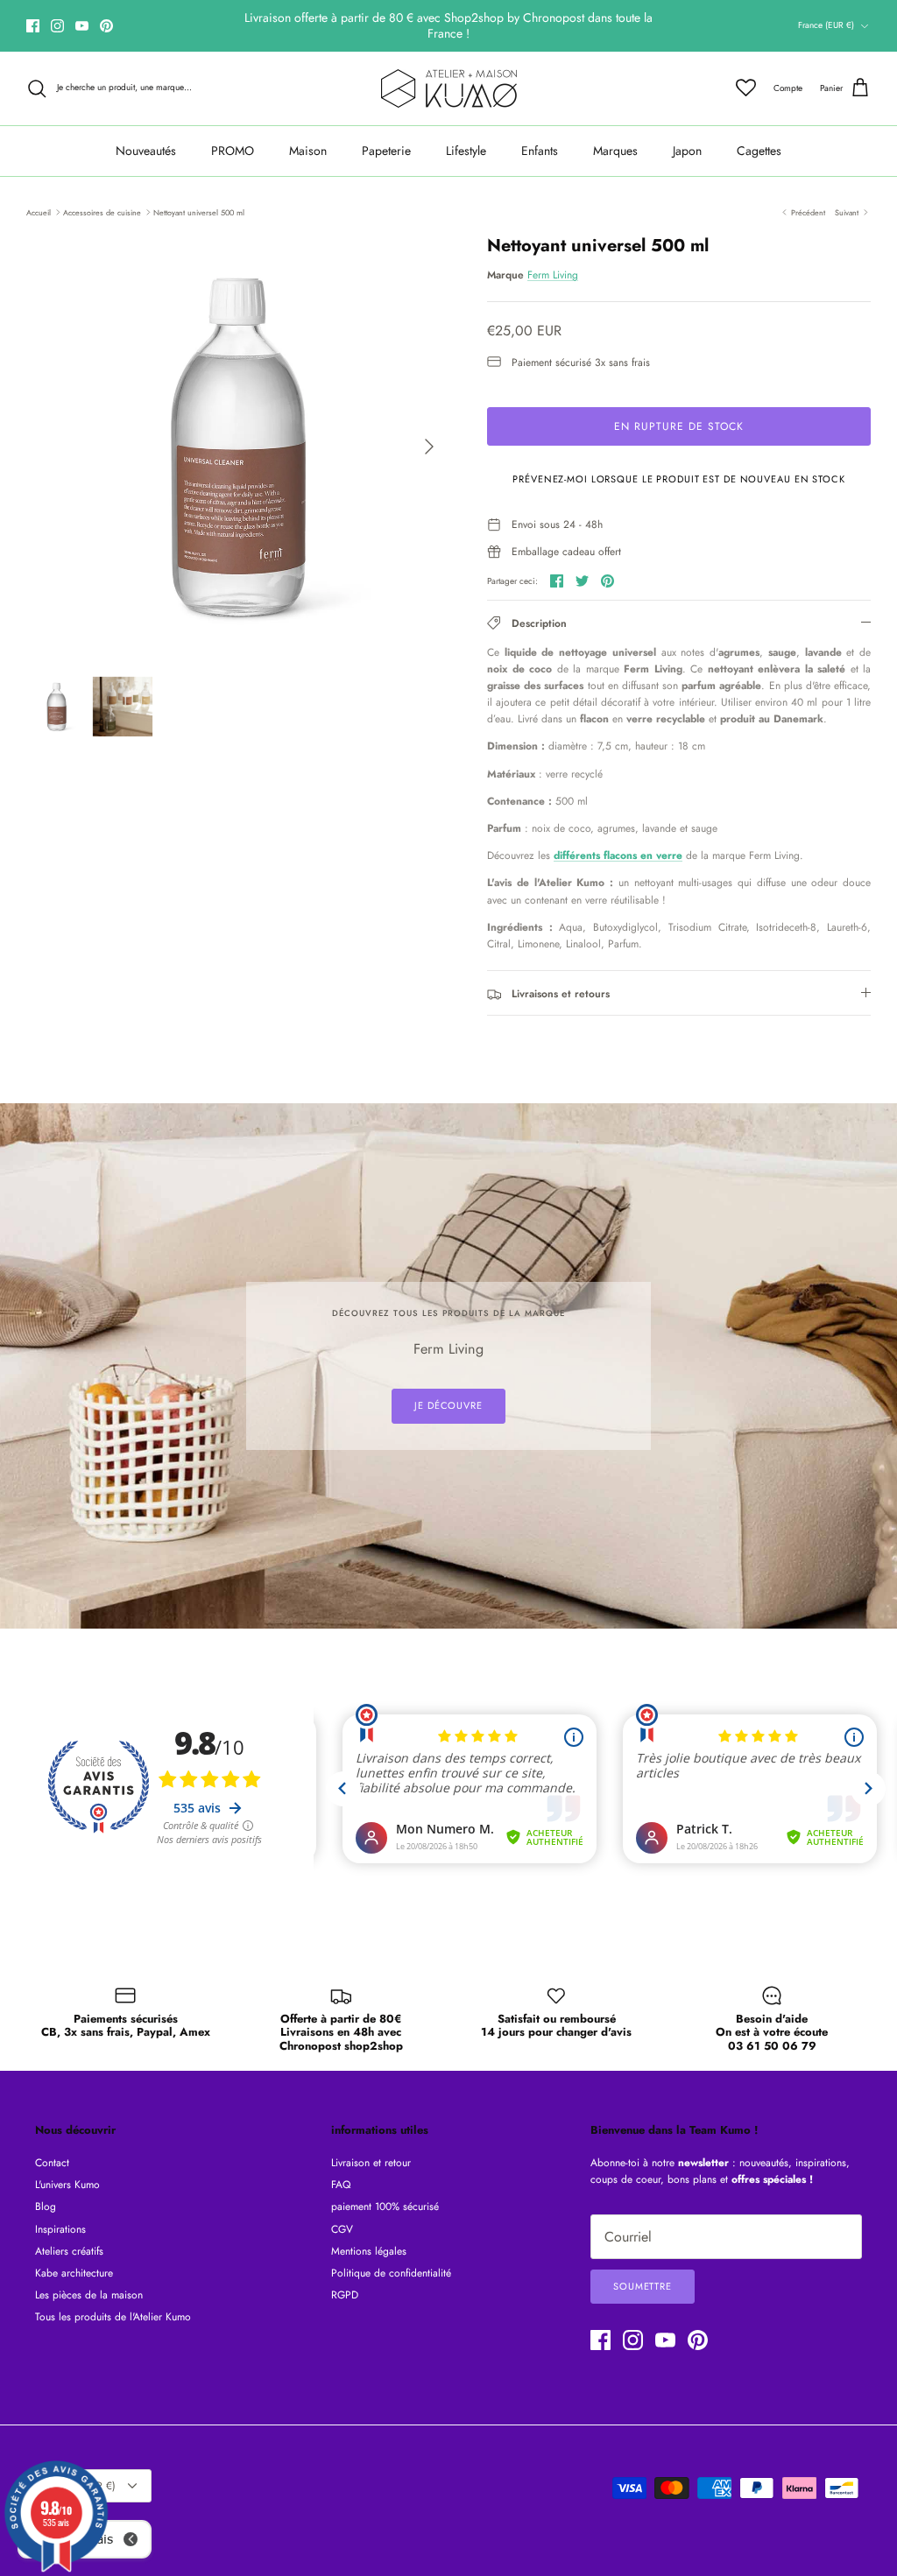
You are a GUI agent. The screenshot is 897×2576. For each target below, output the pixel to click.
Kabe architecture (74, 2273)
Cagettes (759, 151)
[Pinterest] (106, 26)
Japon (687, 151)
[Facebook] (33, 26)
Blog (46, 2206)
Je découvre (448, 1405)
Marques (615, 151)
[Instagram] (57, 26)
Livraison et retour (371, 2163)
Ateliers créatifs (69, 2251)
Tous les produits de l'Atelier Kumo (113, 2317)
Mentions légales (369, 2251)
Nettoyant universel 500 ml (199, 211)
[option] (237, 447)
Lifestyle (466, 151)
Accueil (39, 211)
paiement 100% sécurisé (385, 2206)
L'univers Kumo (67, 2185)
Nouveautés (146, 151)
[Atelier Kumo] (449, 88)
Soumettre (643, 2286)
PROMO (233, 151)
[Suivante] (429, 447)
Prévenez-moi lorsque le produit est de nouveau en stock (678, 479)
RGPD (345, 2295)
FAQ (341, 2185)
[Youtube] (82, 26)
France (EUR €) (826, 25)
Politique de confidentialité (391, 2273)
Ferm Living (553, 275)
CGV (342, 2229)
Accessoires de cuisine (102, 211)
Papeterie (386, 151)
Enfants (540, 151)
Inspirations (60, 2229)
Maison (308, 151)
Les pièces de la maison (89, 2295)
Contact (52, 2163)
